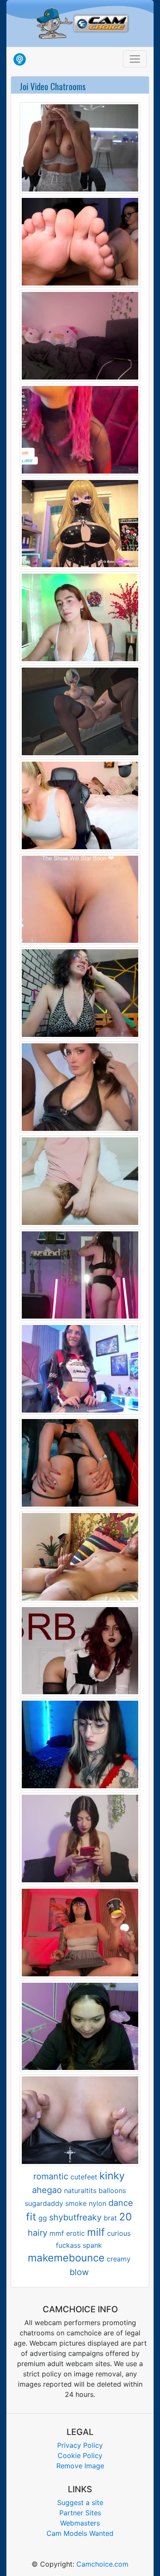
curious (119, 2233)
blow (79, 2272)
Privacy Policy (80, 2445)
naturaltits (80, 2190)
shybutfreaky (75, 2217)
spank (92, 2245)
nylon (97, 2203)
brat (110, 2218)
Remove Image (80, 2466)
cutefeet (84, 2177)
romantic (51, 2176)
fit (31, 2217)
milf (96, 2232)
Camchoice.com (102, 2564)
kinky (112, 2176)
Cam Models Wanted (80, 2533)
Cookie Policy (80, 2455)
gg (43, 2218)
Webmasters (80, 2523)
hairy (38, 2233)
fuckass (68, 2245)
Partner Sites (80, 2513)
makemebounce (66, 2258)
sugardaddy (44, 2203)
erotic (76, 2233)
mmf (57, 2233)
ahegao (47, 2190)
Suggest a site (80, 2502)
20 (125, 2217)
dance (121, 2203)
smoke (76, 2203)
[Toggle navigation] (135, 59)
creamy (119, 2259)
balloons (112, 2190)
